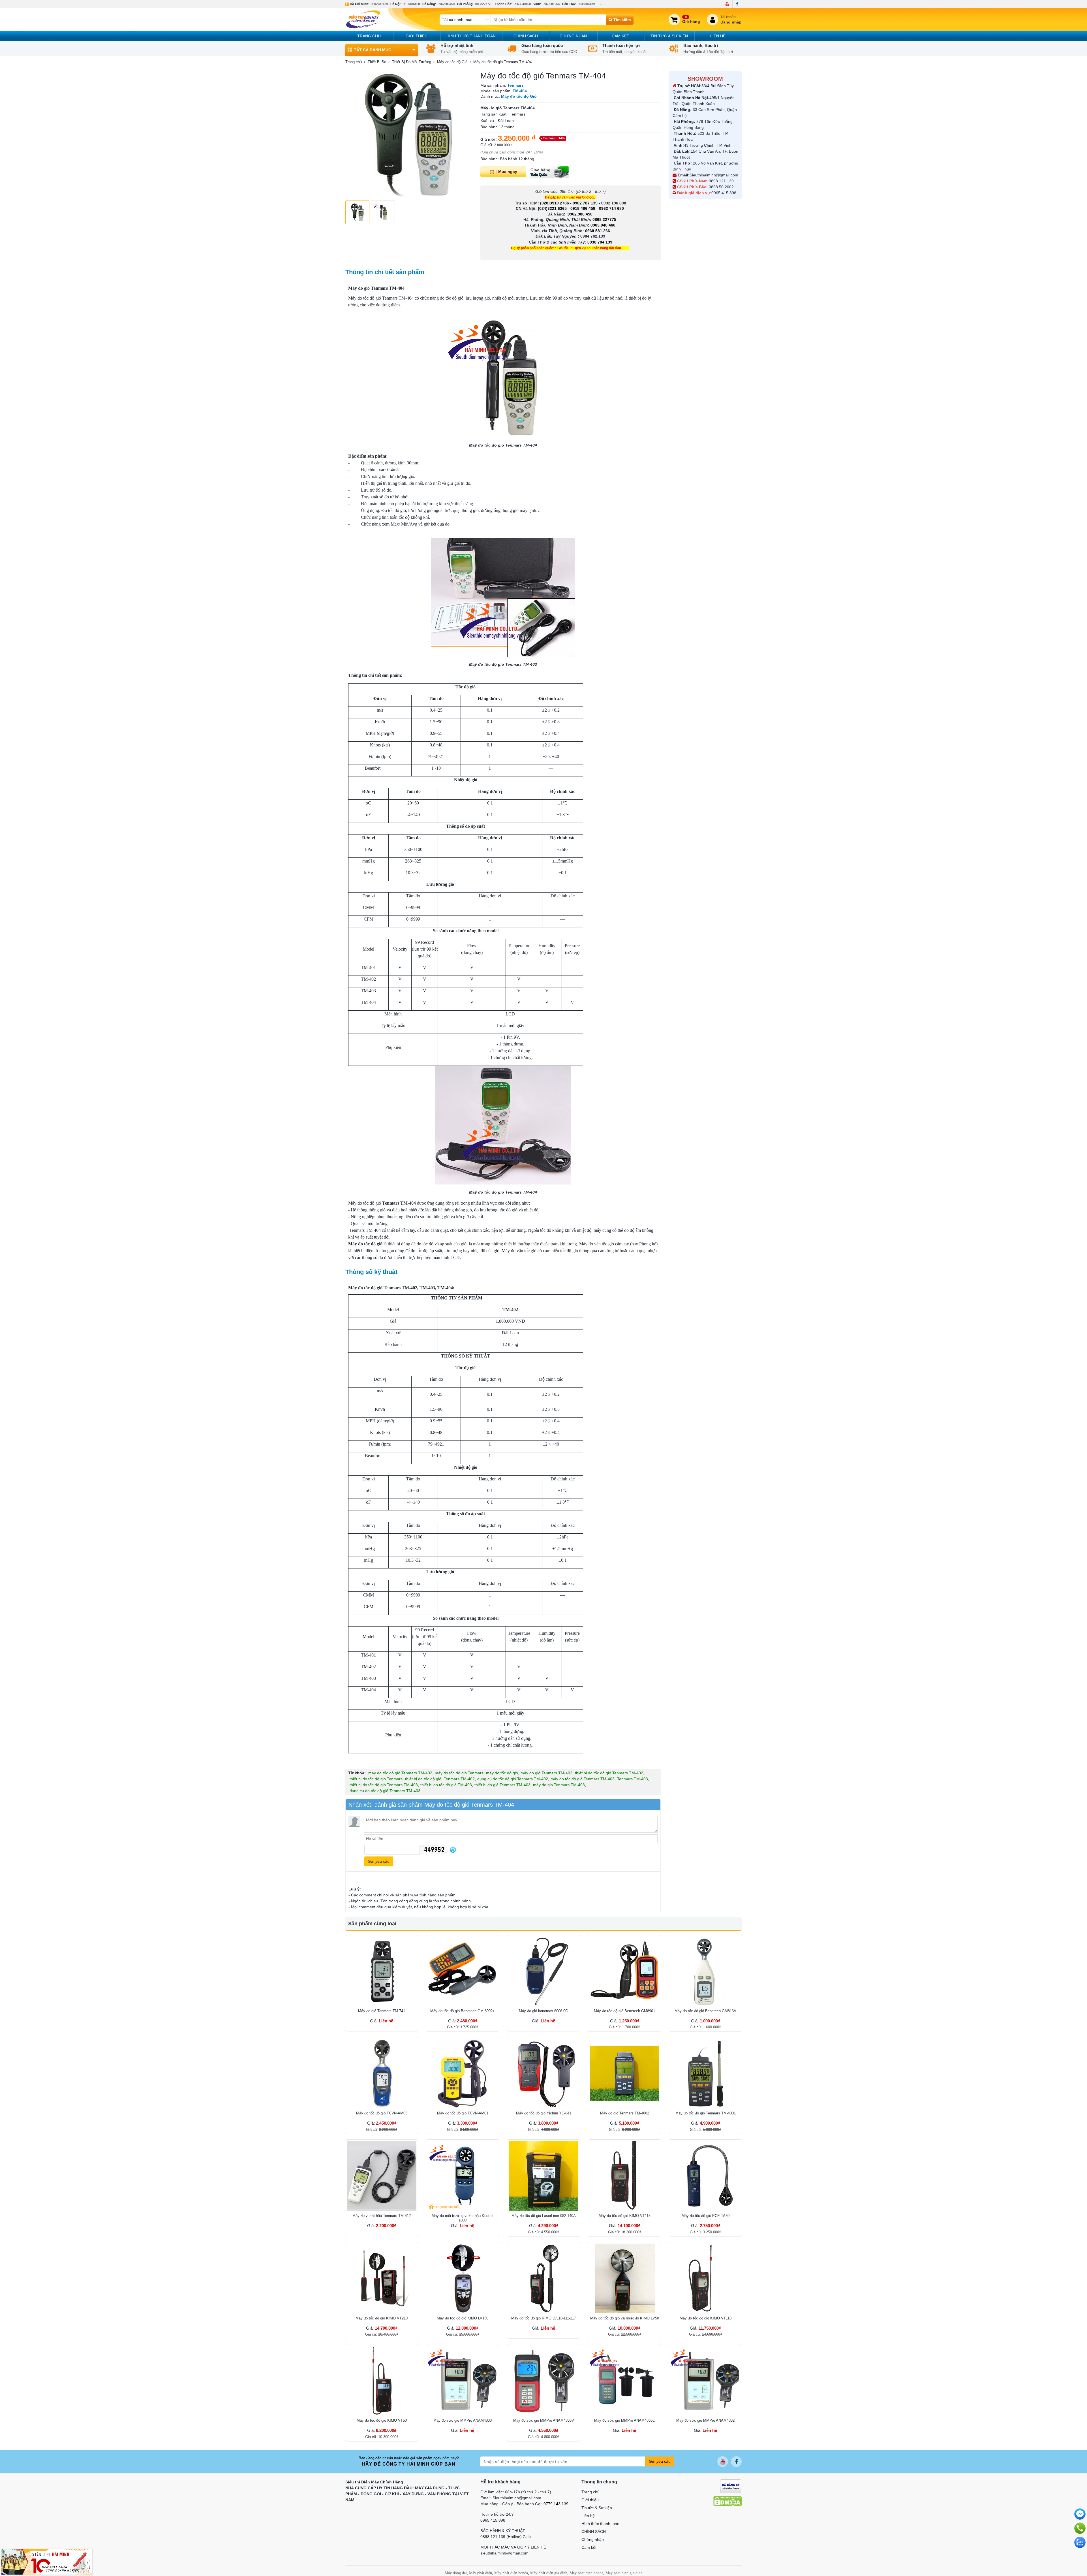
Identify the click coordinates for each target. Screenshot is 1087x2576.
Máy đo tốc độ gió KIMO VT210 (382, 2318)
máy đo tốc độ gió (502, 1773)
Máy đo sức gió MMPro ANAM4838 (463, 2420)
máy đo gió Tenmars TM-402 (546, 1773)
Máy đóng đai (456, 2573)
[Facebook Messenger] (1080, 2514)
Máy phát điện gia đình (549, 2573)
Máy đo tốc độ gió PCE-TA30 (706, 2216)
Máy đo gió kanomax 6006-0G (543, 2011)
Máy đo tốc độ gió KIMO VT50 (382, 2420)
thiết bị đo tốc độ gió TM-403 (446, 1785)
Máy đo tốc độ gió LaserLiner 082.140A (544, 2216)
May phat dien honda (586, 2573)
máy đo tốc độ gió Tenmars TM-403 (583, 1779)
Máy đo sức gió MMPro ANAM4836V (544, 2420)
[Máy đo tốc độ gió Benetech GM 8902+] (463, 1971)
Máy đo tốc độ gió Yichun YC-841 (544, 2113)
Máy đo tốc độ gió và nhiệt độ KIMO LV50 (625, 2318)
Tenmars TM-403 (633, 1779)
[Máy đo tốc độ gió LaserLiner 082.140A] (543, 2176)
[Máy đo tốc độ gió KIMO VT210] (382, 2278)
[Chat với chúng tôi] (1080, 2542)
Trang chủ (369, 36)
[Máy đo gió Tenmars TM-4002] (624, 2073)
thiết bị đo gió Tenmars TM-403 (502, 1785)
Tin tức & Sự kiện (669, 36)
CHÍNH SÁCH (526, 36)
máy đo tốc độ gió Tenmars (459, 1773)
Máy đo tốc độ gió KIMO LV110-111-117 (543, 2318)
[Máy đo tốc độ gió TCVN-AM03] (382, 2073)
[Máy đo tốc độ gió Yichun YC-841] (543, 2073)
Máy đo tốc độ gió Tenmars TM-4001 (706, 2113)
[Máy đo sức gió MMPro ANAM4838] (463, 2381)
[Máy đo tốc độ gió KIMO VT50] (382, 2381)
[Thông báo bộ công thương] (731, 2486)
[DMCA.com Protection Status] (727, 2501)
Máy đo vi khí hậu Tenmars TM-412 (382, 2216)
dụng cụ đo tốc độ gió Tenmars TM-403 (385, 1791)
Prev (353, 134)
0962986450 (446, 4)
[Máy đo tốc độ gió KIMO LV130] (463, 2278)
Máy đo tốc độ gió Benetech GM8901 (624, 2011)
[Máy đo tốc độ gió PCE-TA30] (705, 2176)
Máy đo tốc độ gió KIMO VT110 (706, 2318)
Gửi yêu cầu (660, 2461)
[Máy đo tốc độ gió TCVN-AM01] (463, 2073)
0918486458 (411, 4)
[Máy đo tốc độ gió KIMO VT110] (705, 2278)
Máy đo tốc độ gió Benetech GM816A (705, 2011)
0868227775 (484, 4)
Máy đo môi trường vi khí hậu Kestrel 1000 (463, 2218)
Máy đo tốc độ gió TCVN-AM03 (382, 2113)
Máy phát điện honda (511, 2573)
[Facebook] (737, 4)
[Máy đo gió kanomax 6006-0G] (543, 1971)
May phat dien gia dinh (624, 2573)
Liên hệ (718, 36)
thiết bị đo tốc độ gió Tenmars (376, 1779)
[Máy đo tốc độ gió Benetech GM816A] (705, 1971)
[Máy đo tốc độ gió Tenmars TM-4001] (705, 2073)
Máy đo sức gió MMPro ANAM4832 (705, 2420)
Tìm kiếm (621, 20)
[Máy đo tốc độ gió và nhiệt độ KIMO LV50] (624, 2278)
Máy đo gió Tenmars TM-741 (382, 2011)
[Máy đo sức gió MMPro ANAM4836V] (543, 2381)
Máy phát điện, (481, 2573)
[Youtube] (727, 4)
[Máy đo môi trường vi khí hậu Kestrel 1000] (463, 2176)
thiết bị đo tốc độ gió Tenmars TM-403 (384, 1785)
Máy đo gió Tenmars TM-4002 (625, 2113)
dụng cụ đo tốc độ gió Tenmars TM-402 (513, 1779)
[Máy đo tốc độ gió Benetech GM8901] (624, 1971)
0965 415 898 (724, 193)
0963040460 (522, 4)
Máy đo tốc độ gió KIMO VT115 (625, 2216)
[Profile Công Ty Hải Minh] (47, 2562)
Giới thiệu (417, 36)
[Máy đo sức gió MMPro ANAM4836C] (624, 2381)
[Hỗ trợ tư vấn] (1080, 2528)
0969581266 (551, 4)
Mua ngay (508, 171)
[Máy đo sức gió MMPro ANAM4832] (705, 2381)
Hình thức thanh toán (471, 36)
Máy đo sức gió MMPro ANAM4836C (625, 2420)
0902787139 (379, 4)
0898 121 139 (721, 181)
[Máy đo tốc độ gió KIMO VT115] (624, 2176)
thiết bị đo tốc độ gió (423, 1779)
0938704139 (586, 4)
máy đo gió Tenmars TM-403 (559, 1785)
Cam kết (620, 36)
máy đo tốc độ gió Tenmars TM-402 (400, 1773)
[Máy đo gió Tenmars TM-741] (382, 1971)
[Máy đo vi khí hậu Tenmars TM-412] (382, 2176)
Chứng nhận (573, 36)
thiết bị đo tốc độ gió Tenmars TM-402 (609, 1773)
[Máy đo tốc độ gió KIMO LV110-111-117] (543, 2278)
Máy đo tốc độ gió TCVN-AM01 (463, 2113)
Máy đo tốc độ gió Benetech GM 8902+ (463, 2011)
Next (465, 134)
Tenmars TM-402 (459, 1779)
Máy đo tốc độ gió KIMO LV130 (463, 2318)
